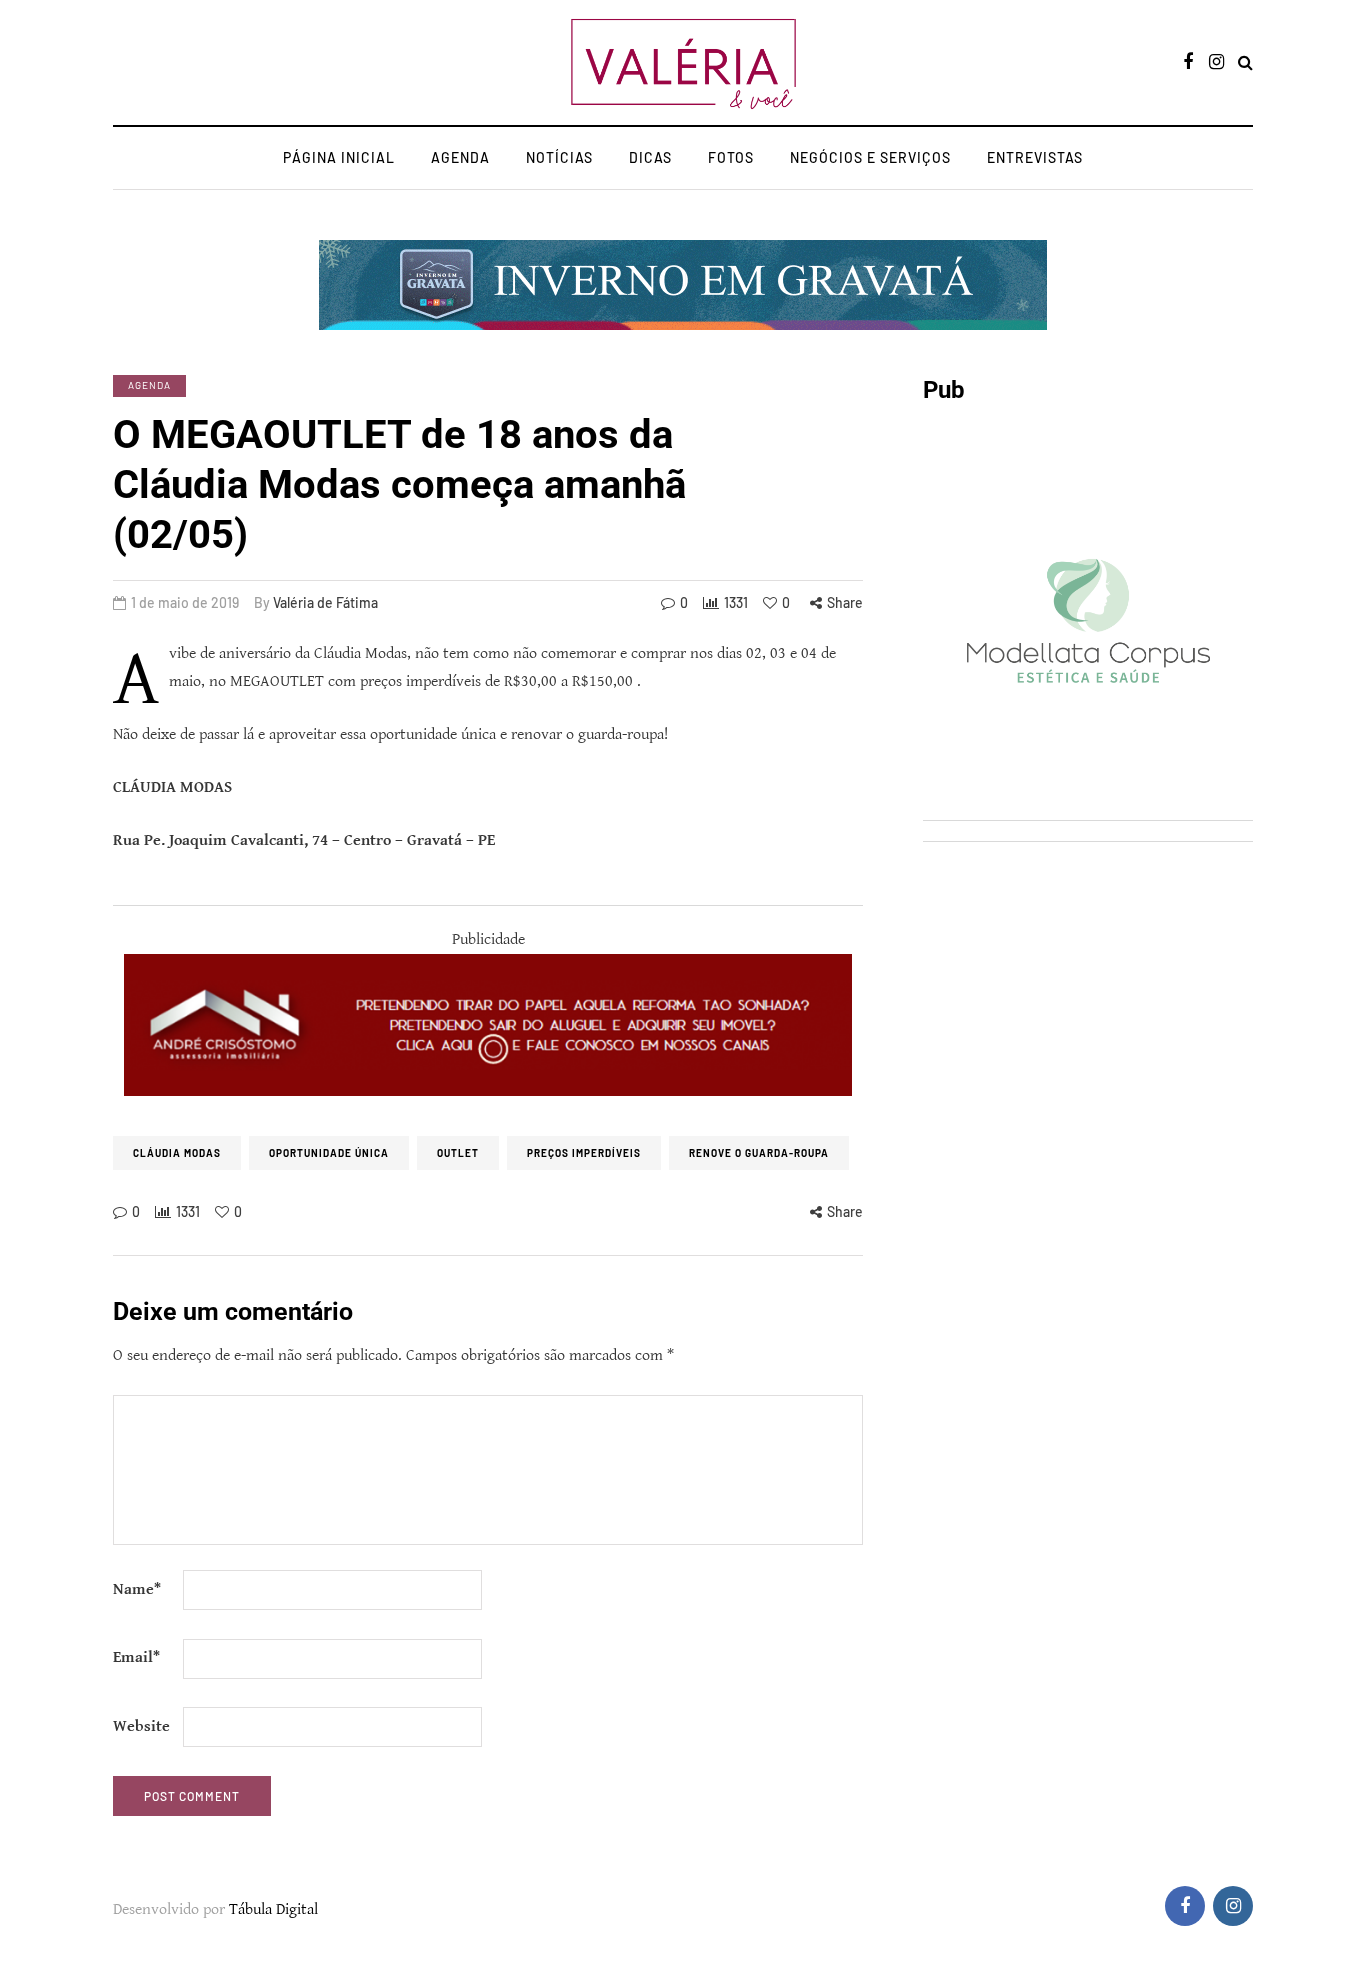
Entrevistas (1035, 157)
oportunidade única (329, 1153)
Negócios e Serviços (870, 157)
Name (137, 1589)
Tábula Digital (273, 1909)
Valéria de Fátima (325, 602)
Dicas (650, 157)
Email (136, 1657)
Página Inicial (339, 157)
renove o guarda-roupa (759, 1153)
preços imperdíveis (584, 1153)
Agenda (460, 157)
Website (141, 1726)
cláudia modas (177, 1153)
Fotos (731, 157)
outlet (458, 1153)
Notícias (559, 157)
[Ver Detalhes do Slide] (488, 1025)
